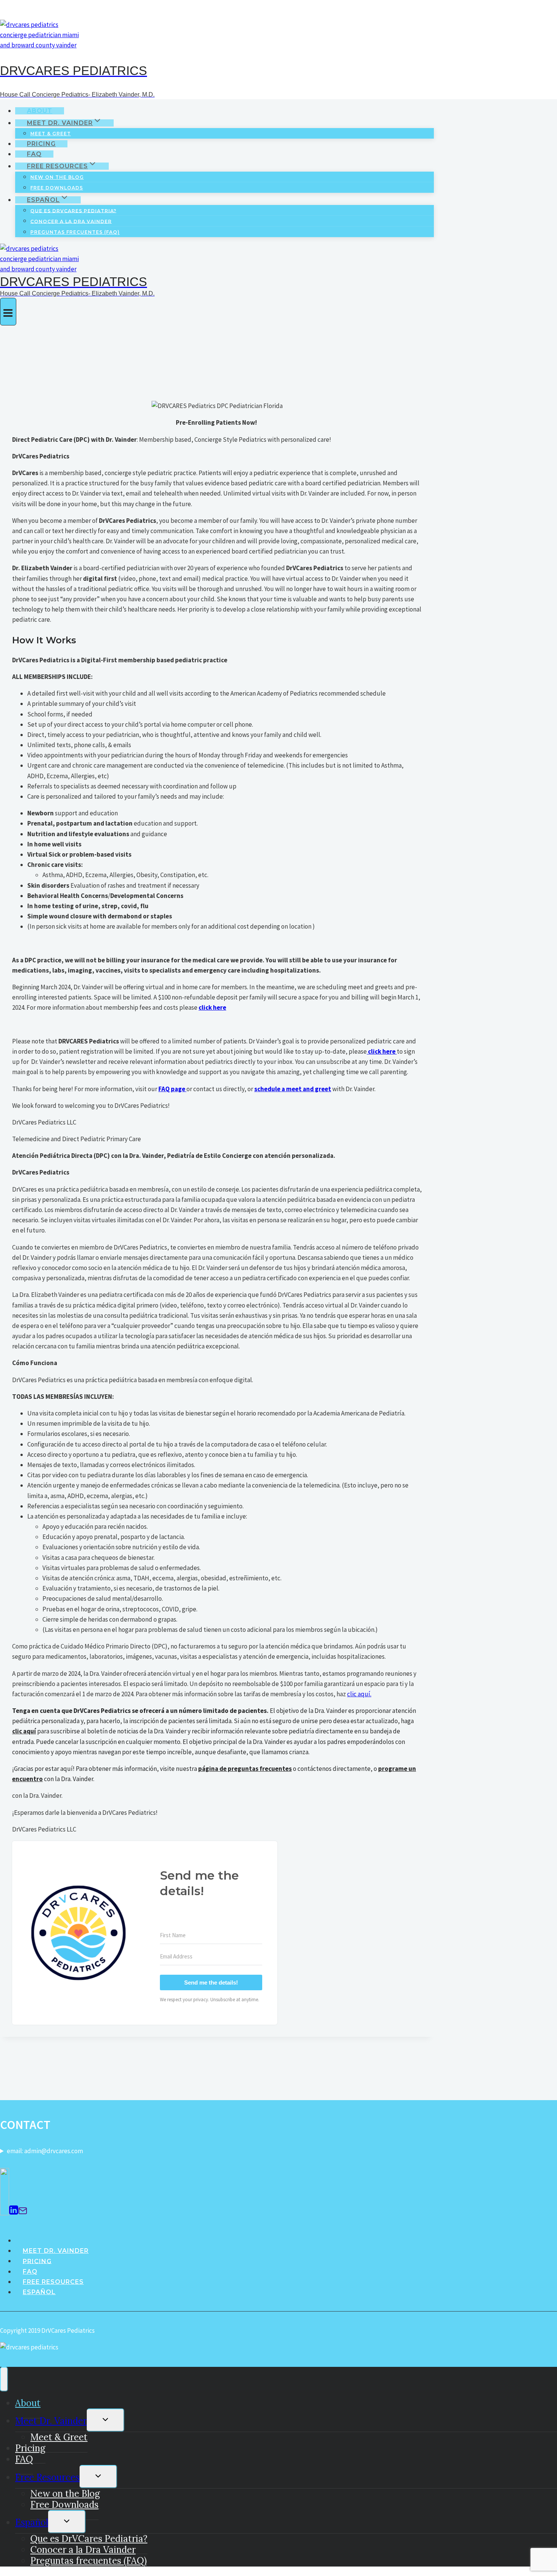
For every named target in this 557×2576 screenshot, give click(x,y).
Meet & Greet (51, 134)
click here (212, 1007)
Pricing (41, 144)
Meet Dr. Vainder (56, 2251)
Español (39, 2292)
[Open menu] (8, 311)
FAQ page (172, 1089)
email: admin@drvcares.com (45, 2151)
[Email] (23, 2211)
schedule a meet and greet (293, 1089)
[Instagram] (5, 2211)
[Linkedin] (14, 2211)
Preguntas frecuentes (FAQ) (75, 232)
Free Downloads (57, 188)
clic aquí (24, 1731)
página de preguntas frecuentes (245, 1769)
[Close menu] (4, 2379)
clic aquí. (359, 1694)
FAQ (34, 154)
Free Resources (53, 2282)
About (40, 111)
